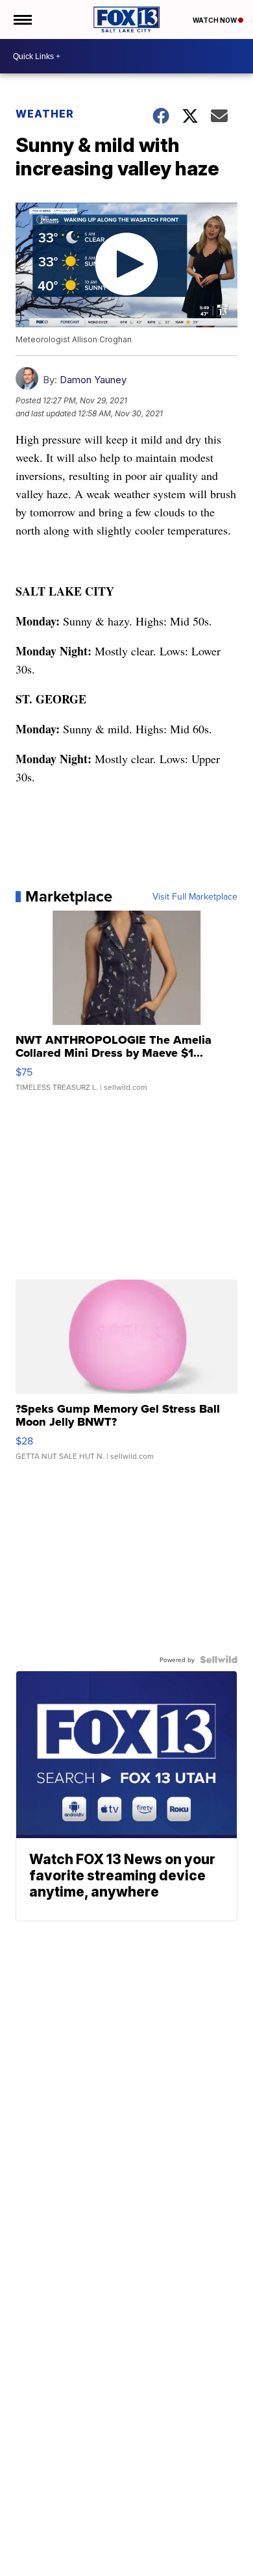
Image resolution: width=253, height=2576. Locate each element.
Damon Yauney (93, 380)
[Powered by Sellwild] (219, 1660)
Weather (45, 114)
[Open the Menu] (22, 19)
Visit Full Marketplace (195, 896)
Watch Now (215, 20)
